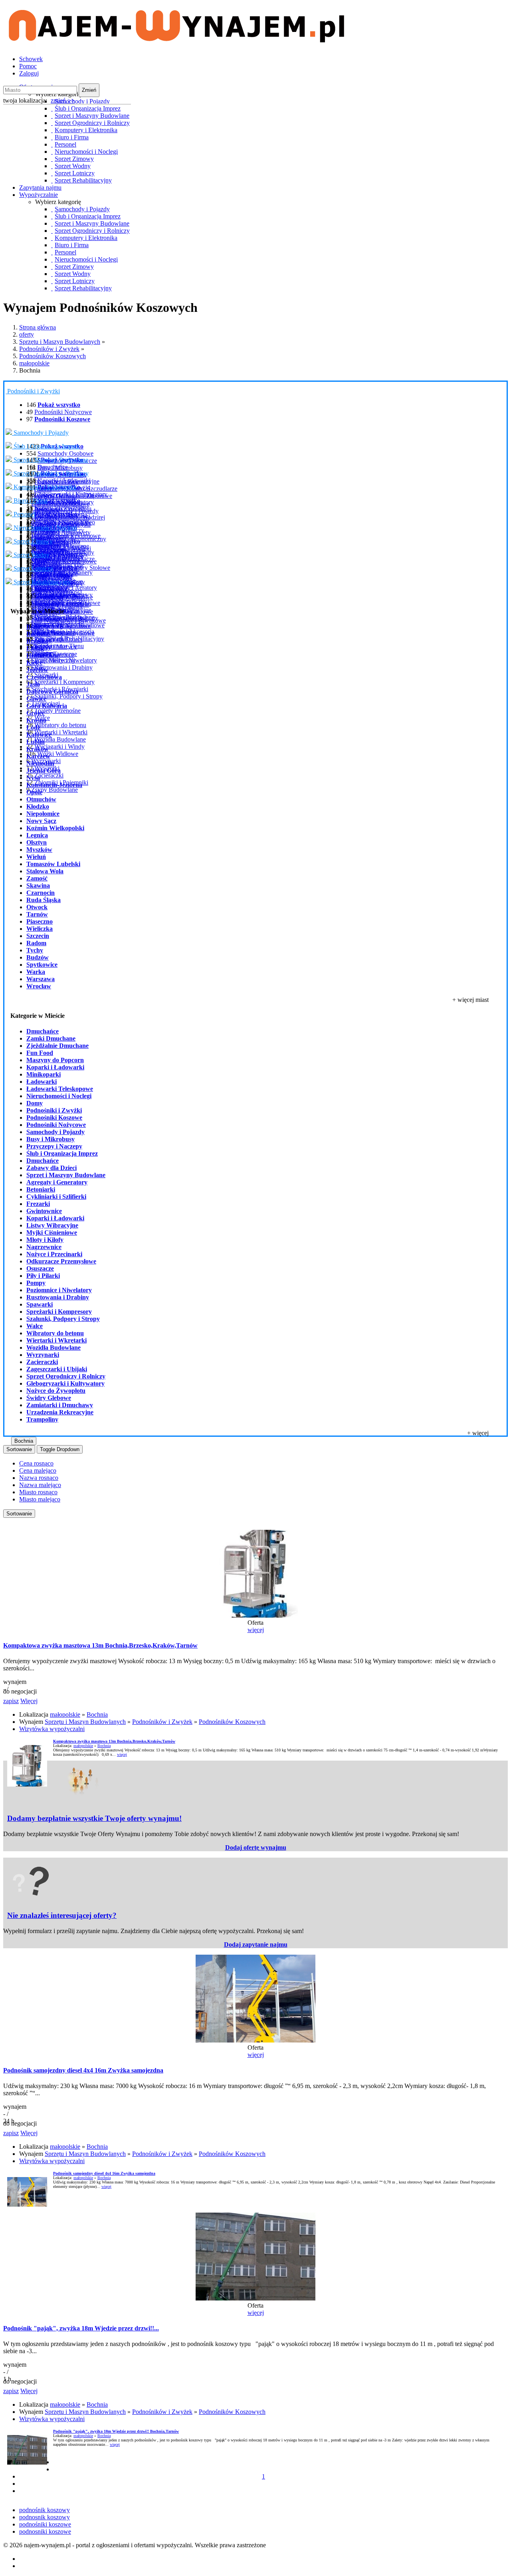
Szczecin (38, 936)
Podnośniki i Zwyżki (35, 391)
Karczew (38, 756)
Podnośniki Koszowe (54, 1117)
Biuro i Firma (30, 501)
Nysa (33, 778)
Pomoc (28, 66)
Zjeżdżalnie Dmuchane (57, 1046)
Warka (36, 972)
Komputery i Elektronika (44, 487)
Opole (34, 792)
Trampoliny (42, 1419)
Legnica (37, 835)
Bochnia (38, 634)
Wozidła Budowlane (60, 739)
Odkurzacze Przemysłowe (61, 1261)
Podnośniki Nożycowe (63, 412)
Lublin (36, 742)
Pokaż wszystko (59, 501)
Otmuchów (41, 799)
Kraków (38, 749)
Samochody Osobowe (65, 453)
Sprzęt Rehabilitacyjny (41, 582)
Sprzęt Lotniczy (33, 568)
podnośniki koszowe (45, 2524)
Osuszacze (40, 1268)
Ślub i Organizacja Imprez (46, 446)
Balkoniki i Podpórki (57, 624)
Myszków (39, 850)
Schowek (31, 59)
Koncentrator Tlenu (59, 646)
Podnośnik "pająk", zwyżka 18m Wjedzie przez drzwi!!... (81, 2328)
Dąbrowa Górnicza (52, 691)
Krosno (36, 720)
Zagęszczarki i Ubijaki (57, 1369)
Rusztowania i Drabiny (63, 667)
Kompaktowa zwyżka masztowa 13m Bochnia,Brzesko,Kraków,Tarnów (100, 1645)
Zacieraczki (49, 775)
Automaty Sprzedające (59, 521)
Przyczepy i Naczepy (54, 1146)
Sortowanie (19, 1449)
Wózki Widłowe (58, 754)
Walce (35, 1326)
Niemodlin (40, 763)
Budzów (38, 957)
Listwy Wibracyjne (52, 1225)
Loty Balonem (49, 589)
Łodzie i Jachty (50, 576)
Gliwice (36, 699)
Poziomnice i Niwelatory (59, 1290)
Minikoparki (44, 1074)
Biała (33, 627)
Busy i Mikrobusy (51, 1139)
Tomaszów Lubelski (53, 864)
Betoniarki (41, 1189)
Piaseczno (40, 921)
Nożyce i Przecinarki (54, 1254)
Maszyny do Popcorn (55, 1060)
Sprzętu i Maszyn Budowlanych (60, 342)
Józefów (37, 670)
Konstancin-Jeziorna (54, 785)
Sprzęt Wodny (31, 555)
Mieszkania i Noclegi (64, 548)
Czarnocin (41, 893)
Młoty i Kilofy (45, 1240)
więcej (256, 1630)
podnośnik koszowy (45, 2510)
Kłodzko (38, 806)
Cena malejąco (38, 1470)
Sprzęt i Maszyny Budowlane (50, 460)
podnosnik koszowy (45, 2517)
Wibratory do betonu (60, 725)
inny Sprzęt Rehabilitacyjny (69, 639)
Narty (38, 562)
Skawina (38, 885)
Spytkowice (42, 965)
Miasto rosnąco (38, 1492)
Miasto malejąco (40, 1499)
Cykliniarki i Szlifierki (56, 1197)
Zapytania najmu (40, 187)
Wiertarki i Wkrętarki (61, 732)
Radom (36, 943)
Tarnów (37, 914)
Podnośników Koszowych (52, 356)
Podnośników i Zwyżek (49, 349)
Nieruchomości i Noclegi (44, 528)
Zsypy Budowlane (54, 790)
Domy (35, 1103)
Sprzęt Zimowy (32, 541)
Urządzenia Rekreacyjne (60, 1412)
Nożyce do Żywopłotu (56, 1391)
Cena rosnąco (36, 1463)
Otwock (37, 907)
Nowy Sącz (41, 821)
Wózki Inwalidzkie (58, 617)
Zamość (37, 878)
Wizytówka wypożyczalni (52, 1729)
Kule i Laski (47, 603)
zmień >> (63, 100)
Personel (24, 514)
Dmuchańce (53, 467)
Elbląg (35, 648)
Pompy (36, 1283)
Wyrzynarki (43, 1355)
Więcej (29, 1701)
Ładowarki (42, 1082)
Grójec (36, 713)
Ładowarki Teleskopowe (60, 1089)
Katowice (39, 735)
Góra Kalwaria (47, 706)
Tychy (35, 950)
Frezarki (38, 1204)
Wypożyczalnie (39, 195)
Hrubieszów (43, 655)
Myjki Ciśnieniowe (52, 1232)
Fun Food (40, 1053)
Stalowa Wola (45, 871)
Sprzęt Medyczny (53, 660)
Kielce (35, 663)
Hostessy (43, 535)
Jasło (33, 684)
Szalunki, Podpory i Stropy (68, 696)
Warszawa (41, 979)
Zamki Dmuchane (51, 1038)
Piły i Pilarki (43, 1276)
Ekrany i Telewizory (60, 508)
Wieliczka (40, 929)
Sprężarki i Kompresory (64, 682)
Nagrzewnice (44, 1247)
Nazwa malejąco (40, 1485)
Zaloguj (29, 73)
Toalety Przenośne (57, 711)
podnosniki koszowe (45, 2531)
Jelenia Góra (44, 770)
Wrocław (39, 986)
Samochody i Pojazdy (40, 433)
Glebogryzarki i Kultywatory (71, 494)
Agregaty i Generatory (57, 1182)
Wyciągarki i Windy (59, 747)
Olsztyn (37, 842)
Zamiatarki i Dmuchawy (60, 1405)
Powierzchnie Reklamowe (67, 536)
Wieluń (36, 857)
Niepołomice (43, 814)
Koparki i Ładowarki (64, 481)
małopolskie (34, 363)
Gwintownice (44, 1211)
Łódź (33, 727)
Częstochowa (44, 677)
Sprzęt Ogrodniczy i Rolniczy (50, 473)
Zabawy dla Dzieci (51, 1168)
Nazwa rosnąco (39, 1478)
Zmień (89, 90)
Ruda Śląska (44, 900)
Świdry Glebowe (49, 1398)
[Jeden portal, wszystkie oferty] (177, 39)
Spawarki (40, 1304)
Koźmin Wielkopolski (55, 828)
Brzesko (37, 641)
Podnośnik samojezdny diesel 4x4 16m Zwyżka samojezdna (83, 2070)
